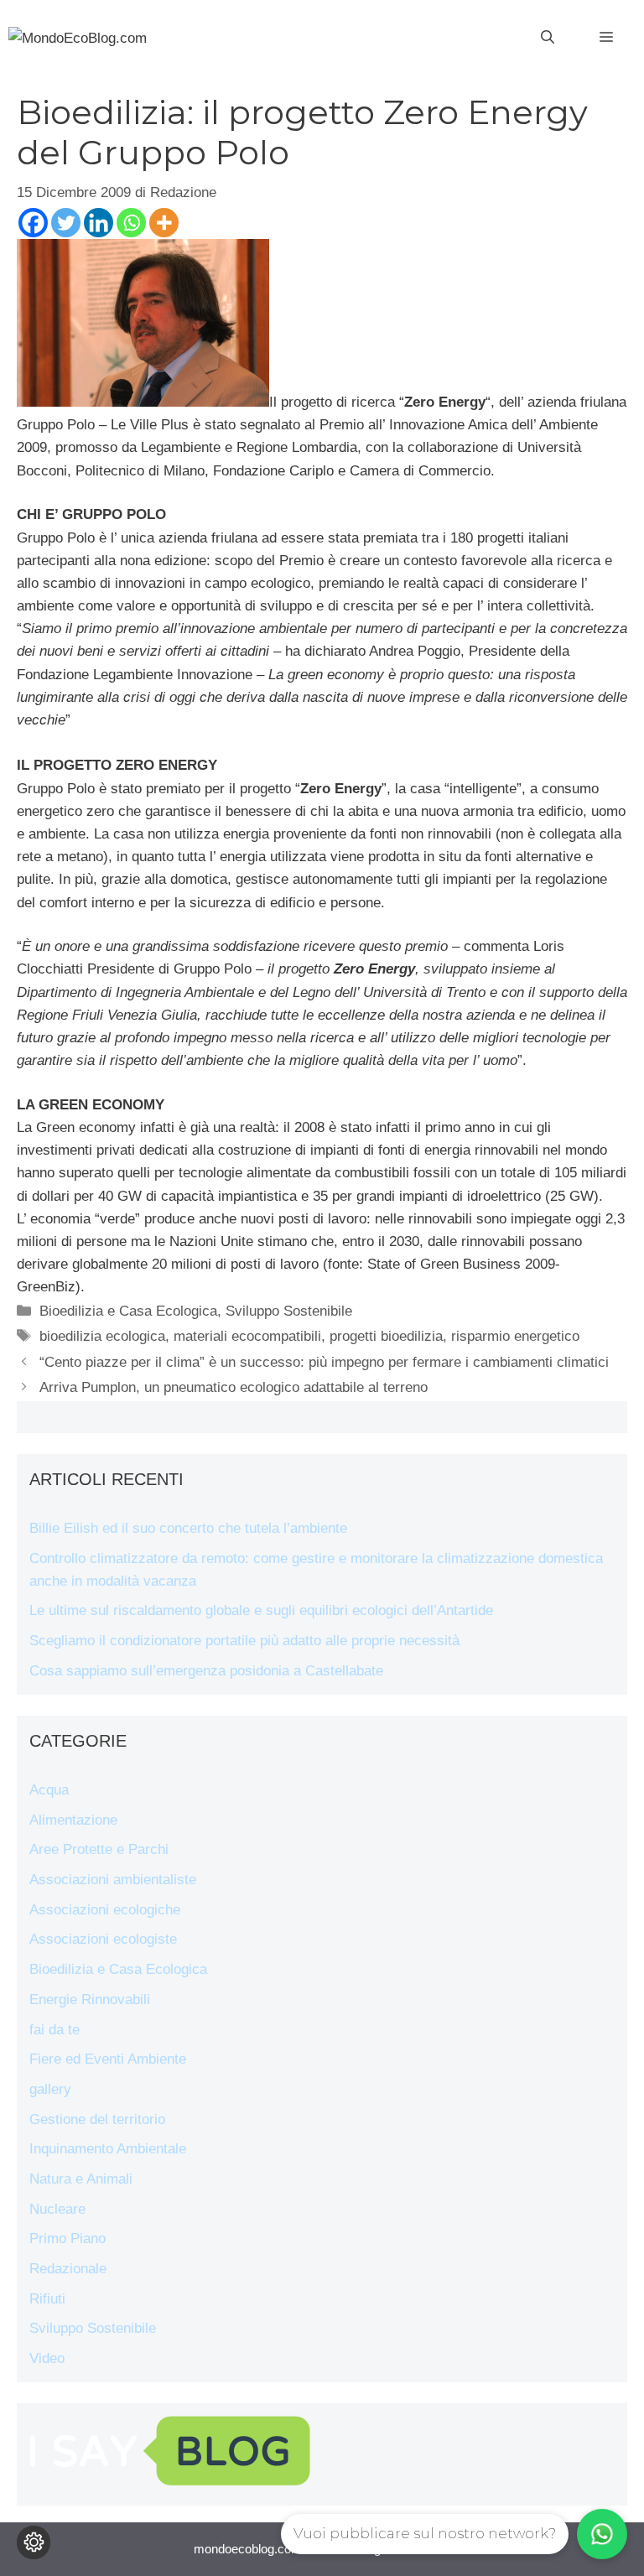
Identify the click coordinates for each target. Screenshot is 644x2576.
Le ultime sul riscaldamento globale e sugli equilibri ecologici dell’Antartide (261, 1610)
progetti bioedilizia (386, 1336)
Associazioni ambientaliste (113, 1880)
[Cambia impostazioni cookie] (34, 2542)
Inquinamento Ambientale (108, 2149)
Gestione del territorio (97, 2119)
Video (47, 2358)
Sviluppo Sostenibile (289, 1311)
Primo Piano (68, 2238)
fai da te (55, 2030)
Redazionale (68, 2269)
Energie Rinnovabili (90, 2000)
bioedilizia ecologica (102, 1336)
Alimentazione (73, 1820)
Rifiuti (47, 2299)
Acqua (49, 1790)
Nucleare (57, 2209)
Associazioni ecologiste (103, 1939)
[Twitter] (66, 223)
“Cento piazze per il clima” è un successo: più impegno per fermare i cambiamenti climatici (324, 1362)
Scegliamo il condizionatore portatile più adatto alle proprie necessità (244, 1641)
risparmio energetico (515, 1336)
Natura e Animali (81, 2179)
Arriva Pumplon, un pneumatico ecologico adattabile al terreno (234, 1387)
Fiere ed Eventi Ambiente (108, 2059)
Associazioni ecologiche (105, 1910)
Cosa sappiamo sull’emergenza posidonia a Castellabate (206, 1671)
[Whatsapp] (131, 223)
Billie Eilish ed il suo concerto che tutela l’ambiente (188, 1528)
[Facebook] (33, 223)
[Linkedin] (99, 223)
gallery (50, 2089)
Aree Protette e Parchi (99, 1849)
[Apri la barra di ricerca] (548, 38)
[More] (164, 223)
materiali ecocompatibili (247, 1336)
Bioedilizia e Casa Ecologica (128, 1311)
